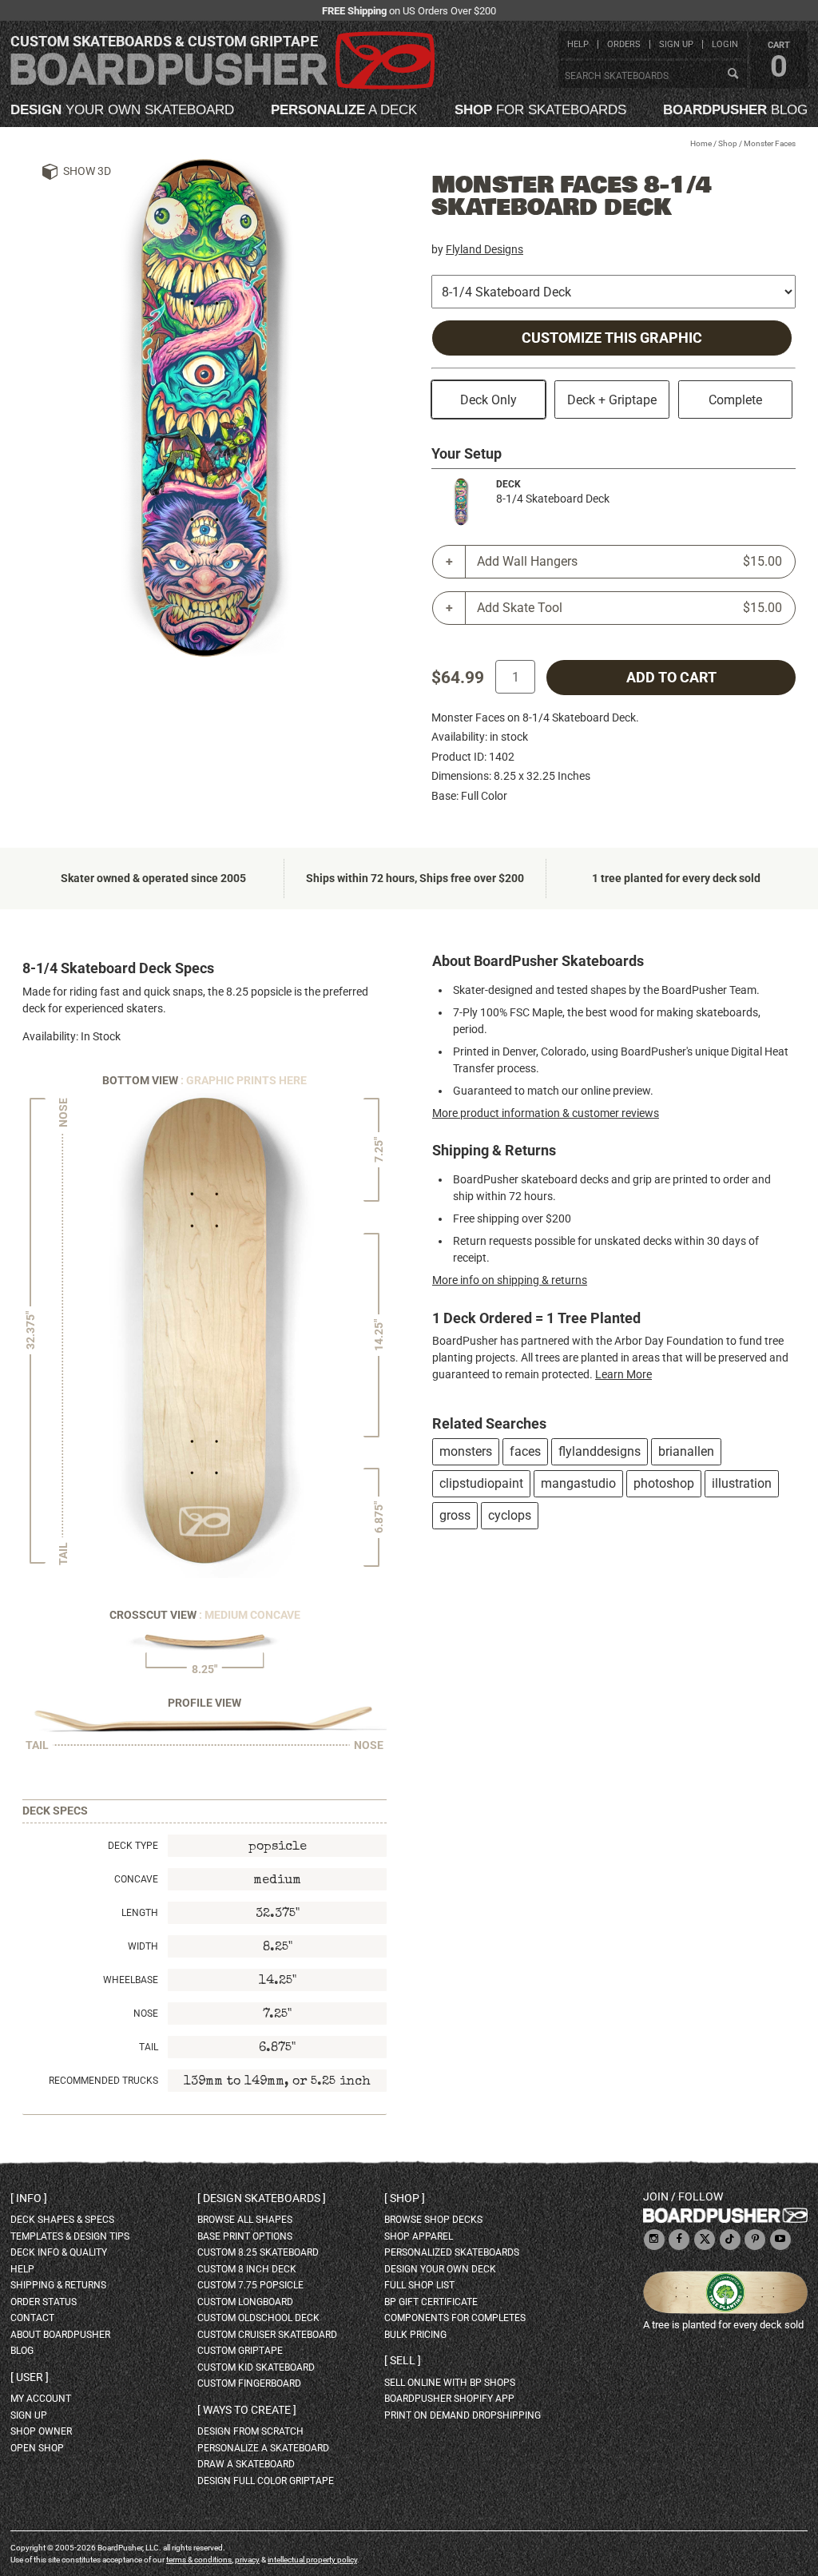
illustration (742, 1483)
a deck (344, 110)
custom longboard (245, 2302)
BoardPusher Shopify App (449, 2399)
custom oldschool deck (258, 2318)
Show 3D (87, 171)
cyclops (510, 1515)
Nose (146, 2013)
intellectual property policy (312, 2560)
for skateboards (540, 110)
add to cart (671, 678)
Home (701, 143)
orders (624, 44)
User (30, 2377)
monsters (466, 1451)
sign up (676, 44)
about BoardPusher (60, 2335)
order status (44, 2302)
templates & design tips (70, 2236)
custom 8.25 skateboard (258, 2252)
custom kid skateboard (256, 2367)
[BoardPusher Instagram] (654, 2240)
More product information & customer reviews (546, 1113)
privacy (247, 2560)
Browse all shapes (245, 2220)
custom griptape (240, 2351)
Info (29, 2198)
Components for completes (455, 2318)
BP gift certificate (431, 2302)
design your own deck (440, 2269)
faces (525, 1451)
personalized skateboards (452, 2252)
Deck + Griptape (612, 400)
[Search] (733, 74)
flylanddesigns (600, 1451)
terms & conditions (199, 2560)
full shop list (419, 2285)
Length (140, 1913)
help (578, 44)
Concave (136, 1879)
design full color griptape (266, 2481)
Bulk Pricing (415, 2335)
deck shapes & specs (62, 2220)
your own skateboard (122, 110)
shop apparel (419, 2236)
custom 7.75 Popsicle (250, 2285)
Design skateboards (262, 2198)
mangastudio (578, 1483)
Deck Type (133, 1846)
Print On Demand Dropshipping (463, 2415)
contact (32, 2318)
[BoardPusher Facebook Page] (679, 2240)
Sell (403, 2360)
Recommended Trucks (103, 2081)
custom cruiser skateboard (267, 2335)
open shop (37, 2448)
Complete (735, 400)
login (725, 44)
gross (455, 1515)
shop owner (41, 2431)
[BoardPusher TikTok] (730, 2240)
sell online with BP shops (450, 2383)
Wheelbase (131, 1980)
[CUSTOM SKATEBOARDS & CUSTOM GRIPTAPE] (222, 86)
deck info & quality (59, 2252)
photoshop (664, 1483)
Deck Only (488, 400)
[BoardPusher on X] (705, 2240)
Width (143, 1946)
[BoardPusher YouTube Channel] (780, 2240)
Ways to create (247, 2410)
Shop (728, 143)
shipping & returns (58, 2285)
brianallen (686, 1451)
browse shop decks (433, 2220)
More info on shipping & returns (510, 1280)
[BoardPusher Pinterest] (755, 2240)
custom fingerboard (249, 2383)
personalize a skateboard (263, 2448)
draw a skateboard (246, 2464)
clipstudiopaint (481, 1483)
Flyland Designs (484, 249)
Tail (149, 2047)
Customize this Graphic (612, 338)
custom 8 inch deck (247, 2269)
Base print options (245, 2236)
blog (735, 110)
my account (41, 2399)
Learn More (623, 1374)
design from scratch (250, 2431)
